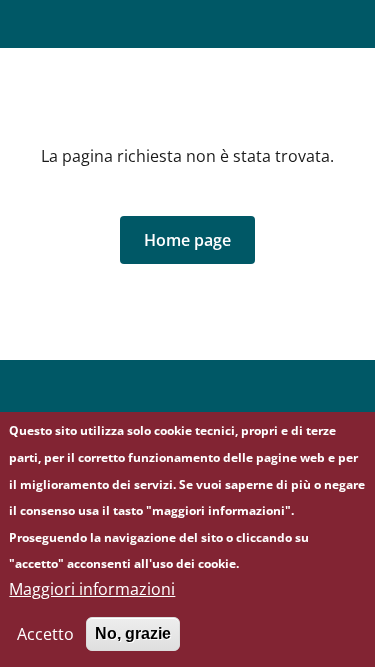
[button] (187, 240)
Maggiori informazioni (92, 589)
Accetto (45, 634)
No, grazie (133, 633)
